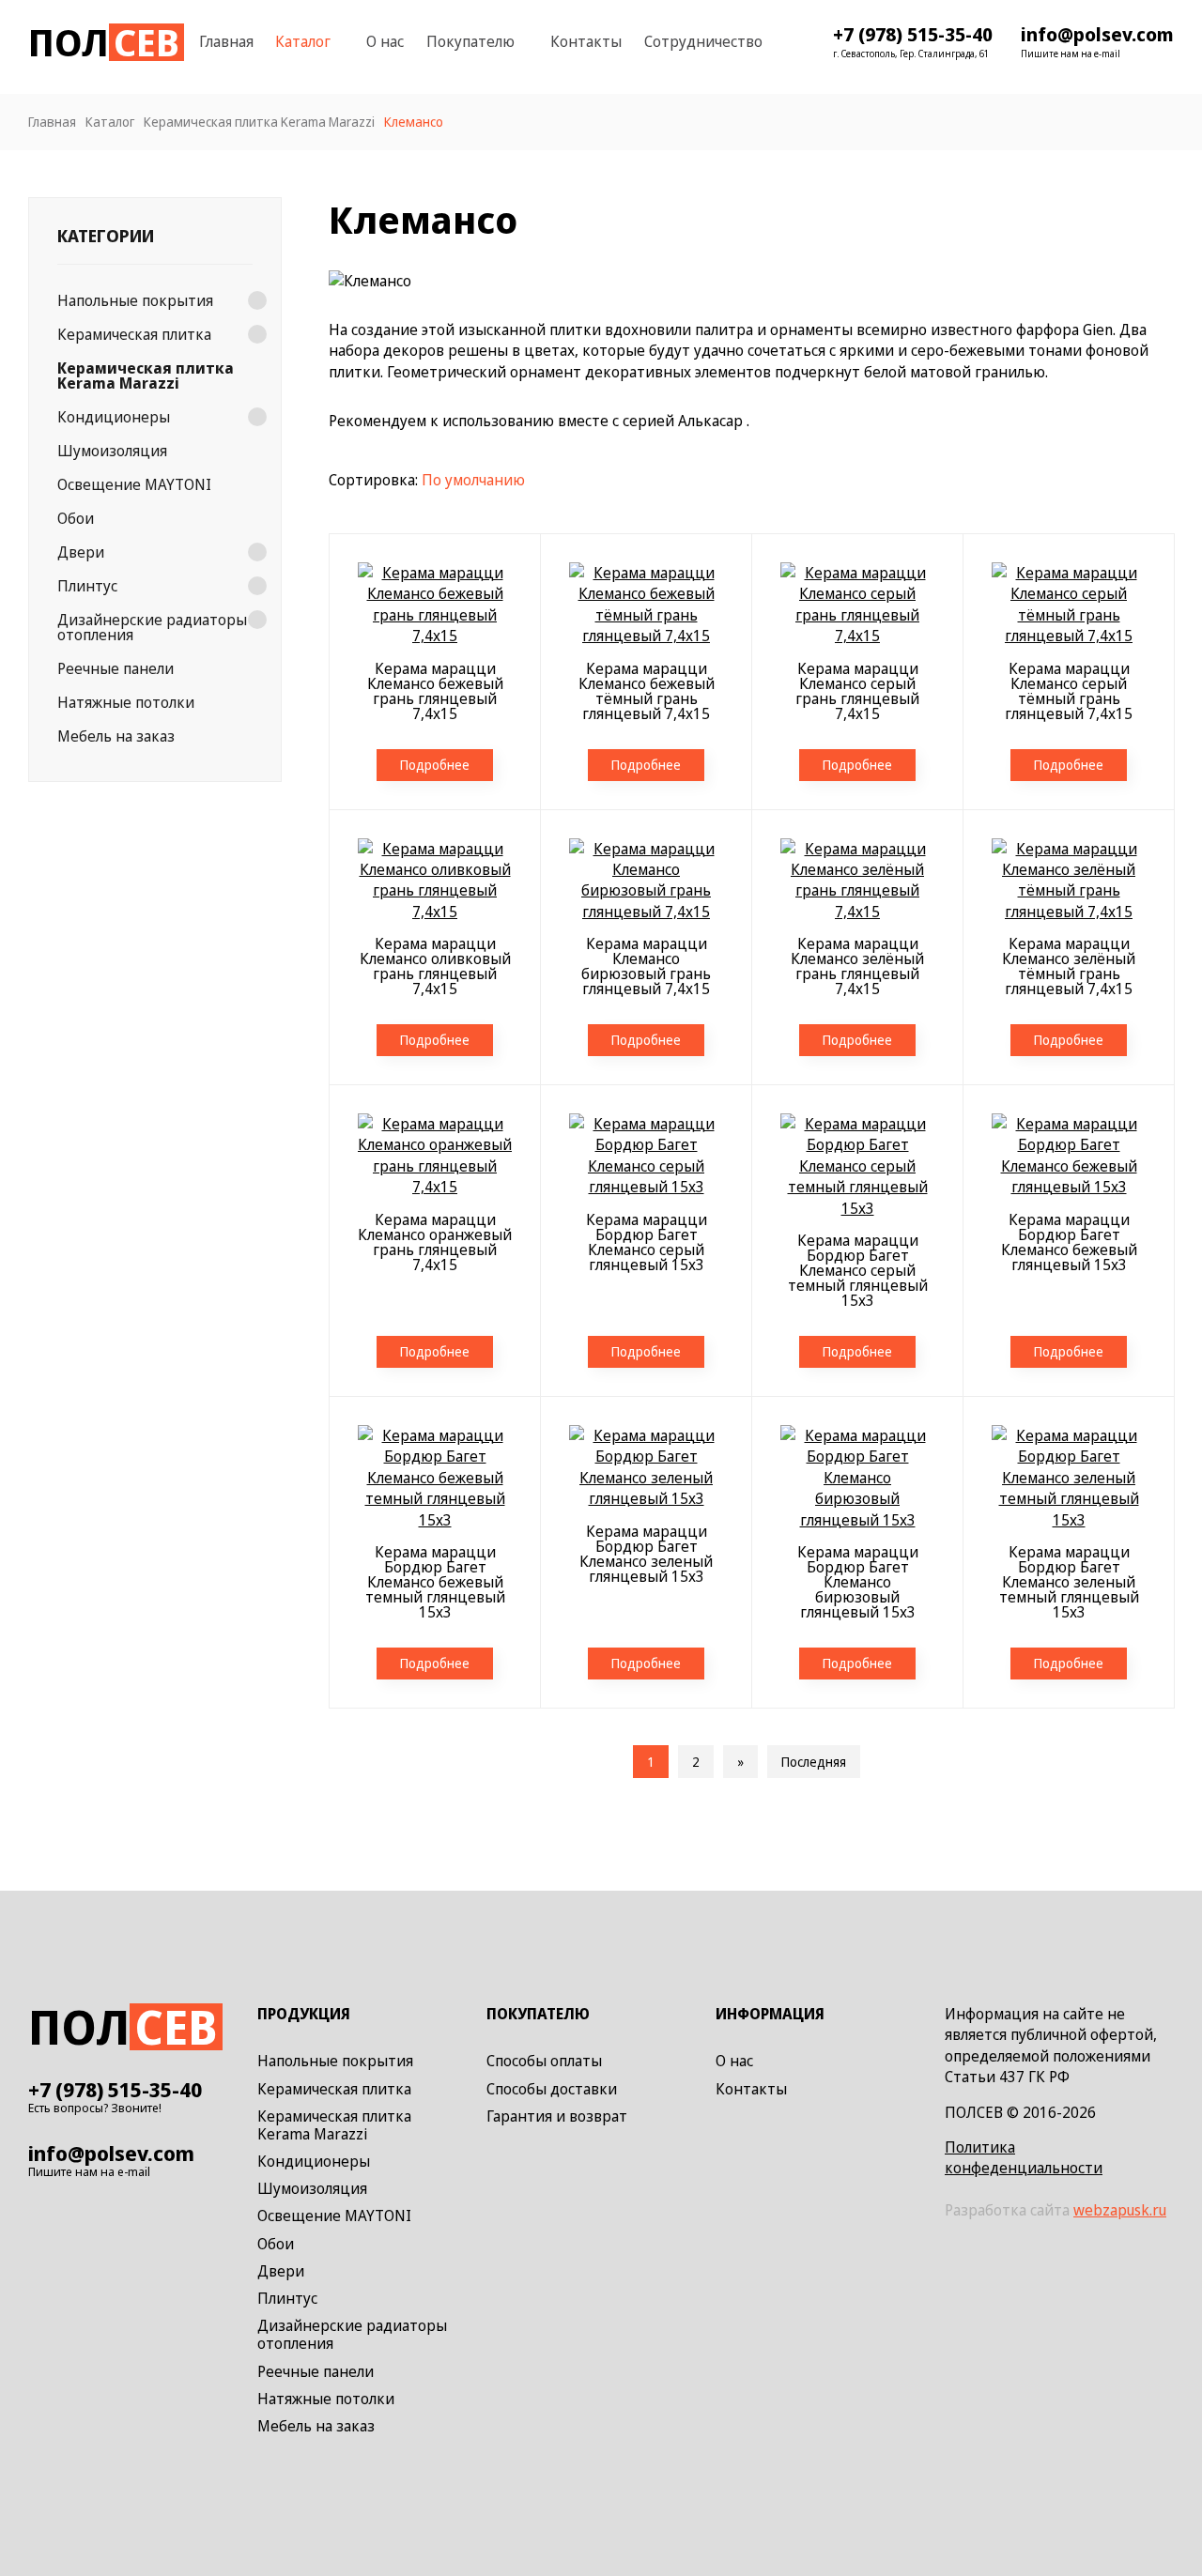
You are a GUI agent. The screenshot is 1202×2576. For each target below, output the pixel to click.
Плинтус (87, 586)
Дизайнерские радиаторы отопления (152, 627)
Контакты (586, 41)
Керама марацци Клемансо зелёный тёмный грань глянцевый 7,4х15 (1069, 966)
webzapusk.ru (1120, 2210)
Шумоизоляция (112, 451)
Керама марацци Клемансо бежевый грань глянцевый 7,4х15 (435, 691)
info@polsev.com (1097, 35)
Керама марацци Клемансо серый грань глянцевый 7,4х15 (857, 691)
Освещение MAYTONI (134, 484)
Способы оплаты (544, 2062)
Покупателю (470, 41)
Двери (81, 552)
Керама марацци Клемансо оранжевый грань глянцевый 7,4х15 (435, 1242)
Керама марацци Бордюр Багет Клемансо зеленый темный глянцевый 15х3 (1069, 1582)
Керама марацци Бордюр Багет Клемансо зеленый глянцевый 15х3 (646, 1554)
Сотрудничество (703, 41)
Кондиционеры (114, 417)
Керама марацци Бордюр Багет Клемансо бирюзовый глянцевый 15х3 (858, 1582)
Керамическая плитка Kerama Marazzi (146, 376)
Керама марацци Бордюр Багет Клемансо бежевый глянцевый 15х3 (1069, 1242)
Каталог (303, 41)
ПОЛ (104, 42)
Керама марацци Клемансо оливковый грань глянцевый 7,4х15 (435, 966)
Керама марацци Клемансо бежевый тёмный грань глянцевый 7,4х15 (647, 691)
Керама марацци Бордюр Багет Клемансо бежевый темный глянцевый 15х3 (435, 1582)
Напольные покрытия (135, 300)
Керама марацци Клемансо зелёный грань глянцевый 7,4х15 (857, 966)
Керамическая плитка (134, 334)
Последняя (814, 1762)
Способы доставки (552, 2090)
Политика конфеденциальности (1024, 2157)
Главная (226, 41)
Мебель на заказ (116, 736)
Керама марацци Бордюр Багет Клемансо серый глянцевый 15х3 (647, 1242)
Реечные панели (116, 668)
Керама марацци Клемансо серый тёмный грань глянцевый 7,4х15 (1069, 691)
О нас (385, 41)
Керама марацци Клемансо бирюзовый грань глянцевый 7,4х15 (646, 966)
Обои (76, 518)
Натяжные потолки (126, 702)
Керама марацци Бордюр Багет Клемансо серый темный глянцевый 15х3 (858, 1270)
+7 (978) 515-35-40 (913, 35)
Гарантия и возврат (557, 2117)
